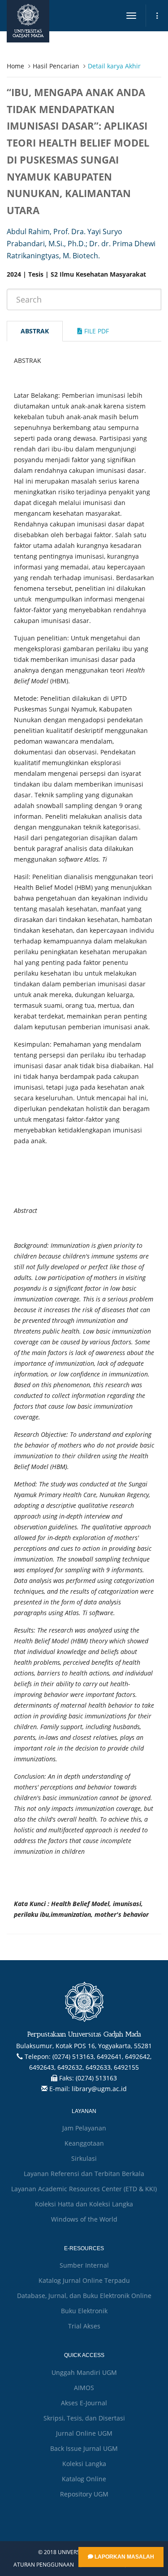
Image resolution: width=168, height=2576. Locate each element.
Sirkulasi (84, 2158)
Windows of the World (84, 2219)
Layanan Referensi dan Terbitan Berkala (84, 2174)
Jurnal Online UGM (84, 2433)
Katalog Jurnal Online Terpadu (84, 2280)
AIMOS (84, 2388)
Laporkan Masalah (124, 2557)
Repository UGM (84, 2494)
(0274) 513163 (96, 2078)
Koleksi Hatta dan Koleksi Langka (84, 2204)
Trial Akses (84, 2326)
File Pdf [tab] (96, 331)
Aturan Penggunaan (44, 2565)
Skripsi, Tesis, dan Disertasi (84, 2418)
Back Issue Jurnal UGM (84, 2448)
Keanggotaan (84, 2143)
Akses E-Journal (84, 2403)
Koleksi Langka (84, 2464)
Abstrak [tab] (35, 331)
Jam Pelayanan (84, 2128)
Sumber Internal (84, 2265)
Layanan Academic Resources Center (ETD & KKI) (84, 2189)
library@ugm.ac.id (99, 2089)
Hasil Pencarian (56, 66)
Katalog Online (84, 2479)
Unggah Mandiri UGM (84, 2372)
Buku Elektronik (84, 2311)
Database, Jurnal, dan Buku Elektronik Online (84, 2296)
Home (15, 66)
